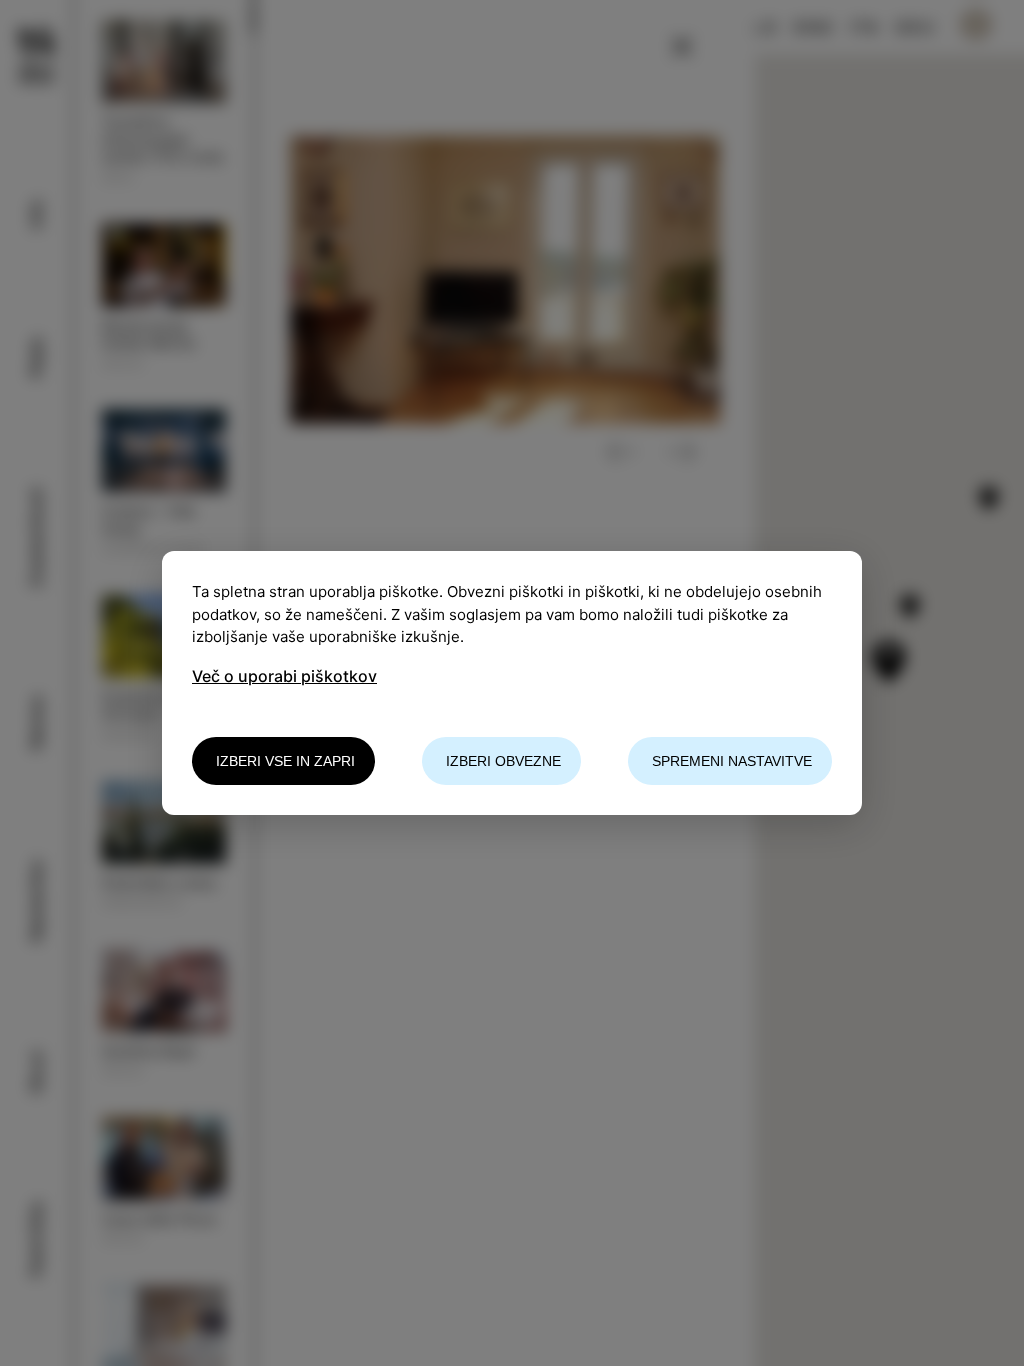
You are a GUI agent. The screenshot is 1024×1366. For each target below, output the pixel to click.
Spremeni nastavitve (732, 761)
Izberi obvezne (503, 761)
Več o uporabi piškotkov (284, 676)
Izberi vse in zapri (285, 761)
